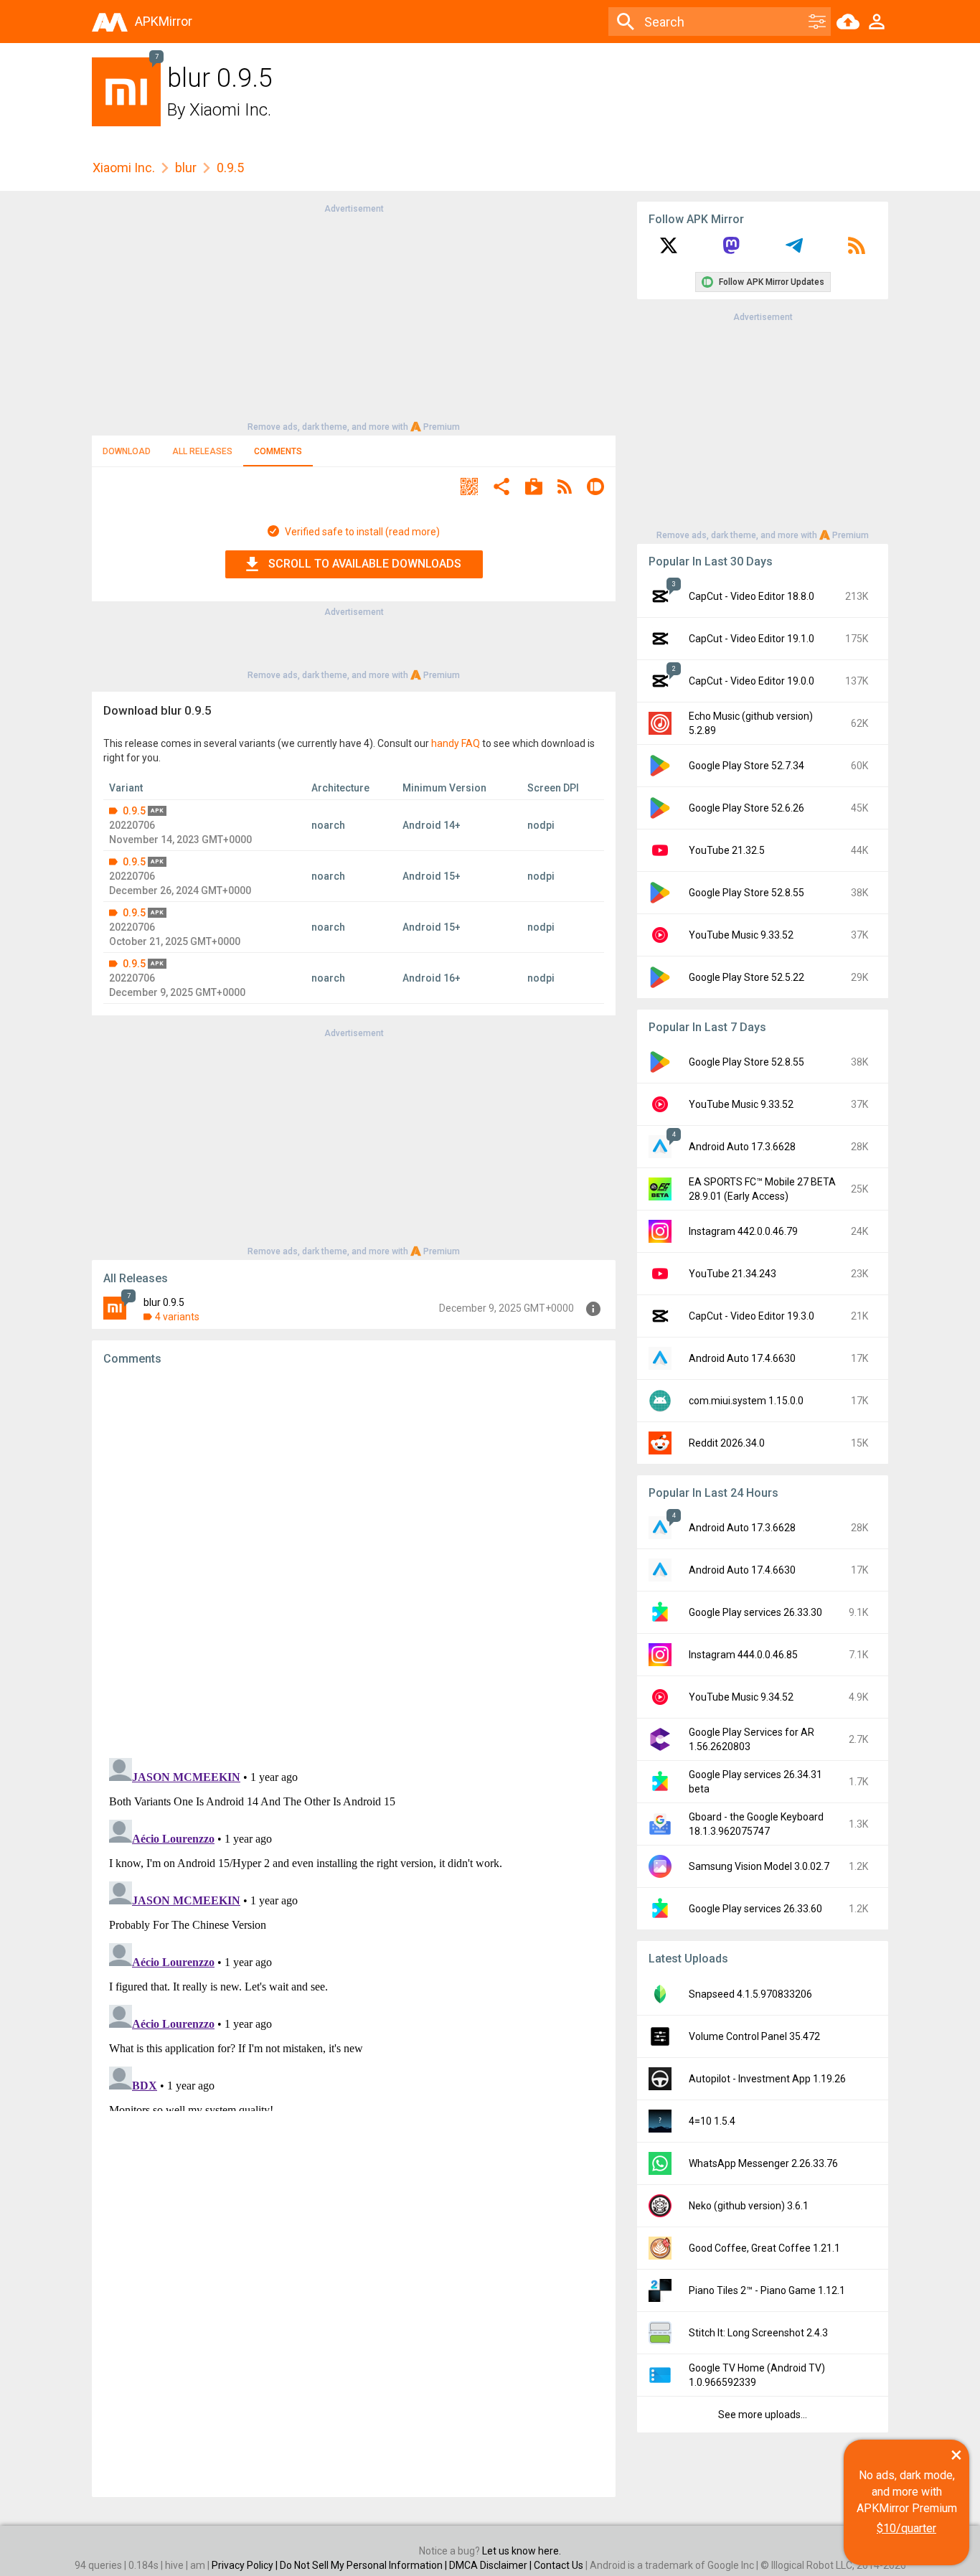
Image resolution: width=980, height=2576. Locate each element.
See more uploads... (763, 2415)
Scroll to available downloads (365, 564)
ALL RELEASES (202, 451)
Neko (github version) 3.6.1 (749, 2206)
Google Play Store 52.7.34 (746, 766)
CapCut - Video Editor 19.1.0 (752, 639)
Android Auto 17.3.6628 (742, 1147)
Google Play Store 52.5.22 (746, 977)
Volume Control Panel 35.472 (754, 2036)
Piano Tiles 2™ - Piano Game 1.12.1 (767, 2290)
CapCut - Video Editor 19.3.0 (752, 1316)
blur (186, 168)
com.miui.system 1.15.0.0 (746, 1401)
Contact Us (559, 2565)
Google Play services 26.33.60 (755, 1909)
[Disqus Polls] (354, 1559)
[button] (469, 488)
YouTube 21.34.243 (732, 1274)
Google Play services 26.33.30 (755, 1612)
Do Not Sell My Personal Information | (364, 2565)
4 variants (177, 1317)
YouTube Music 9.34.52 (741, 1697)
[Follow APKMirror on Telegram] (794, 250)
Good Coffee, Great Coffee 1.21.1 (764, 2248)
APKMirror (164, 21)
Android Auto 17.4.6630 (742, 1358)
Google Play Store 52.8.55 (746, 893)
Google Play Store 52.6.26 (746, 808)
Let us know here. (522, 2551)
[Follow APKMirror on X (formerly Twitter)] (669, 250)
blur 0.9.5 (164, 1302)
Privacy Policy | (246, 2565)
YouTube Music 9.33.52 (741, 935)
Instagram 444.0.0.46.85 (743, 1655)
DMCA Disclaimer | (491, 2565)
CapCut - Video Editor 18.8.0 (752, 596)
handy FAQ (456, 743)
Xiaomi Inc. (230, 110)
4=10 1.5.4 (712, 2121)
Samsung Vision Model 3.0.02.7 (759, 1866)
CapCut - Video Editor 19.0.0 (752, 681)
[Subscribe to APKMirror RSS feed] (857, 250)
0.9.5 (134, 811)
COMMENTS (278, 451)
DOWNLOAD (127, 451)
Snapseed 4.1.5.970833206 (750, 1994)
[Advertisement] (354, 316)
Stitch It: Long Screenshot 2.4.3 (758, 2333)
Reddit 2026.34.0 (727, 1443)
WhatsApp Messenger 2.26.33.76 (763, 2163)
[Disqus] (354, 1932)
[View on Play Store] (534, 488)
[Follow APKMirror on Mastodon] (731, 250)
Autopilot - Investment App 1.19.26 (767, 2079)
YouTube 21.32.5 (727, 850)
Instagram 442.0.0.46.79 (743, 1231)
